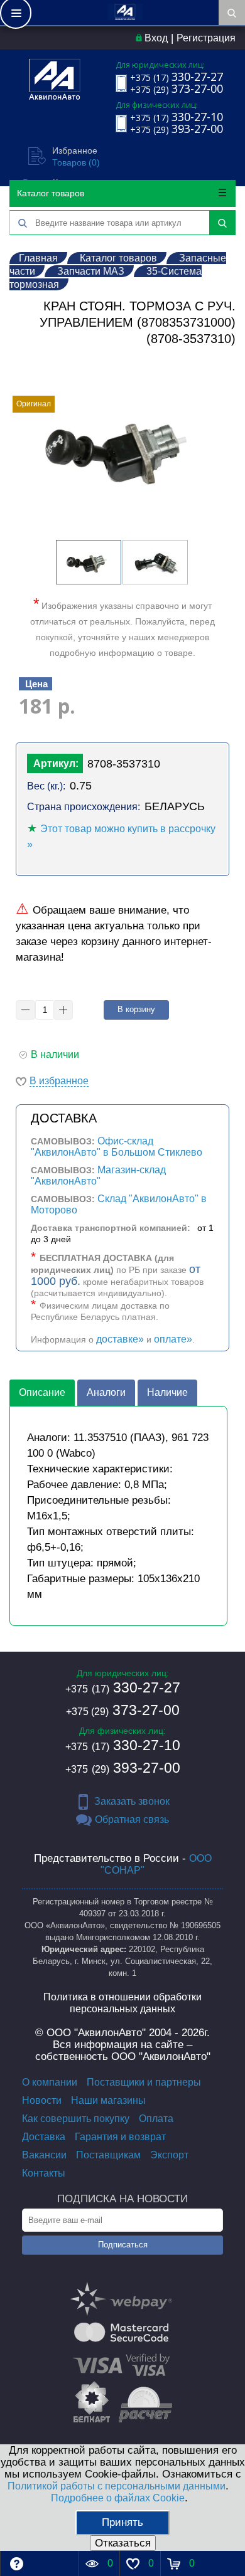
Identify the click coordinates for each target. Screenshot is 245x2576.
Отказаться (123, 2543)
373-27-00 (123, 1710)
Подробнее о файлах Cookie (118, 2498)
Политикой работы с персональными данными (117, 2486)
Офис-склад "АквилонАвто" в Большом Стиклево (117, 1147)
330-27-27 (123, 1687)
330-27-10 (123, 1745)
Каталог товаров (51, 193)
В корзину (136, 1009)
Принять (122, 2522)
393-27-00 (123, 1768)
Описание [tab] (42, 1392)
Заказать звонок (132, 1801)
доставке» (120, 1339)
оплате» (173, 1339)
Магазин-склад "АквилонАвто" (98, 1175)
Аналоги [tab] (106, 1392)
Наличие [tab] (167, 1392)
